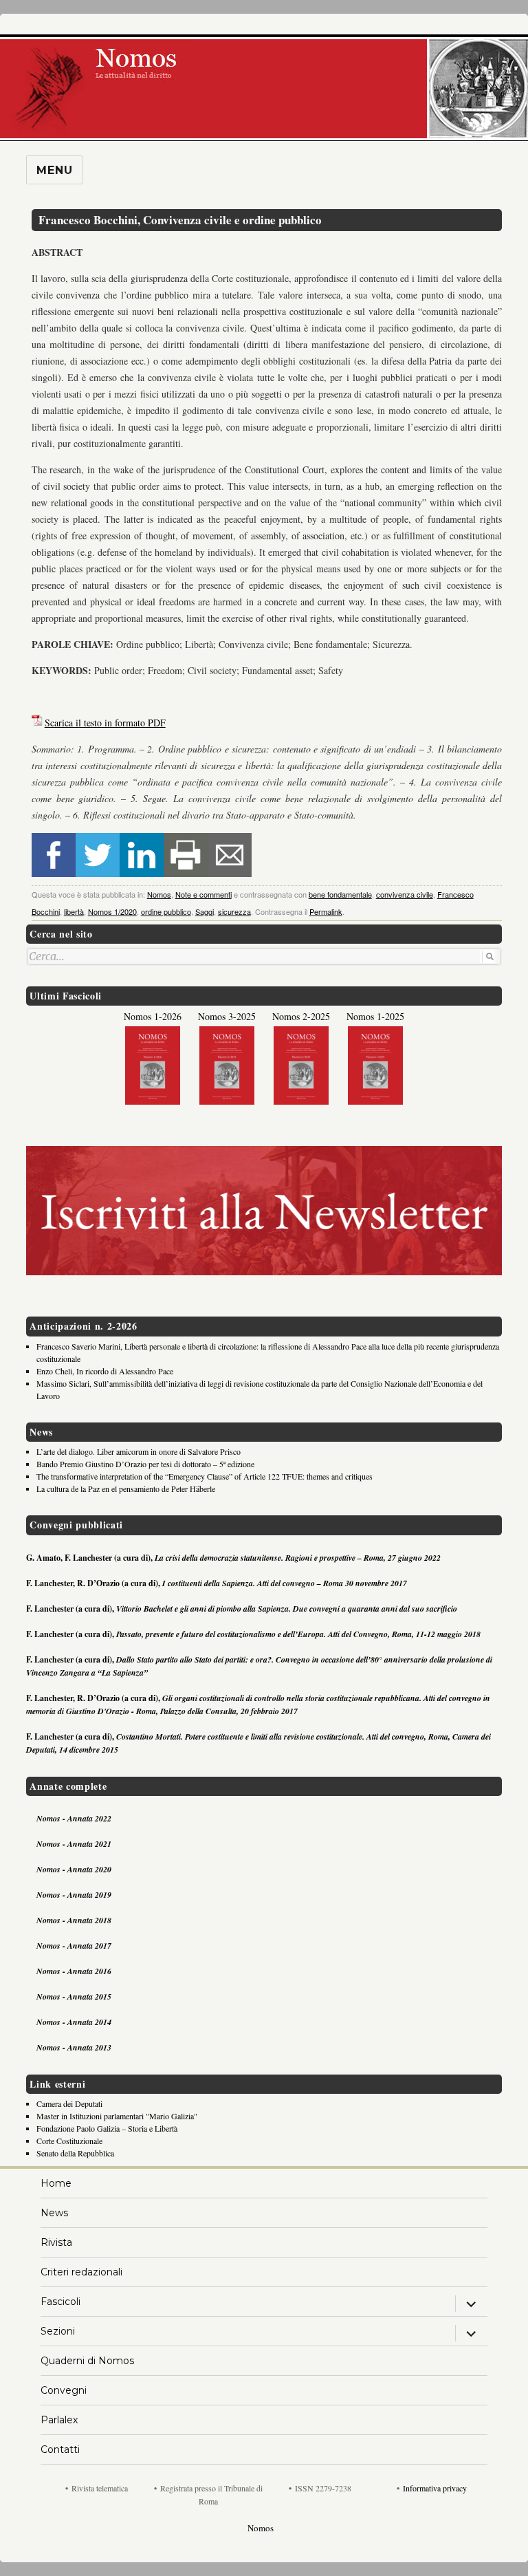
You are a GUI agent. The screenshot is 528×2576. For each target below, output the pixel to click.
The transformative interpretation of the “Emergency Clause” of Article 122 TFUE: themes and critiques (205, 1476)
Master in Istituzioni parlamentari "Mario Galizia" (117, 2116)
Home (56, 2183)
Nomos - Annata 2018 (74, 1920)
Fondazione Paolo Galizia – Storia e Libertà (107, 2128)
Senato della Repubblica (75, 2153)
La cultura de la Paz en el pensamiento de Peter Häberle (126, 1489)
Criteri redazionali (81, 2272)
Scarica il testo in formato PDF (105, 723)
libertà (74, 911)
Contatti (60, 2449)
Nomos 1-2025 (375, 1016)
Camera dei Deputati (69, 2103)
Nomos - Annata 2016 (74, 1971)
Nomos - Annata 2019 (74, 1895)
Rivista (56, 2242)
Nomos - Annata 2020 (74, 1869)
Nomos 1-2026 (153, 1016)
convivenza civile (405, 894)
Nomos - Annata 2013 (74, 2047)
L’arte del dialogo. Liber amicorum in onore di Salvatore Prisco (139, 1451)
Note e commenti (203, 894)
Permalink (326, 911)
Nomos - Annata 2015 (74, 1996)
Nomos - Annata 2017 (74, 1946)
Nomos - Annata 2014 (74, 2022)
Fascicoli (60, 2302)
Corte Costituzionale (69, 2141)
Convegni (64, 2390)
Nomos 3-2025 (227, 1016)
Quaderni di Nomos (87, 2361)
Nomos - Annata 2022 (74, 1818)
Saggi (205, 911)
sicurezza (234, 911)
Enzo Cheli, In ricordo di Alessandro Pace (105, 1371)
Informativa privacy (435, 2488)
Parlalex (59, 2420)
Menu (54, 170)
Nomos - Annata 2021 (74, 1844)
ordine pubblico (166, 911)
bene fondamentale (340, 894)
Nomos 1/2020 (112, 911)
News (54, 2213)
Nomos (159, 894)
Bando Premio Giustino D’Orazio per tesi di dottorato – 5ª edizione (145, 1464)
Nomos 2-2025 (301, 1016)
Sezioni (58, 2331)
